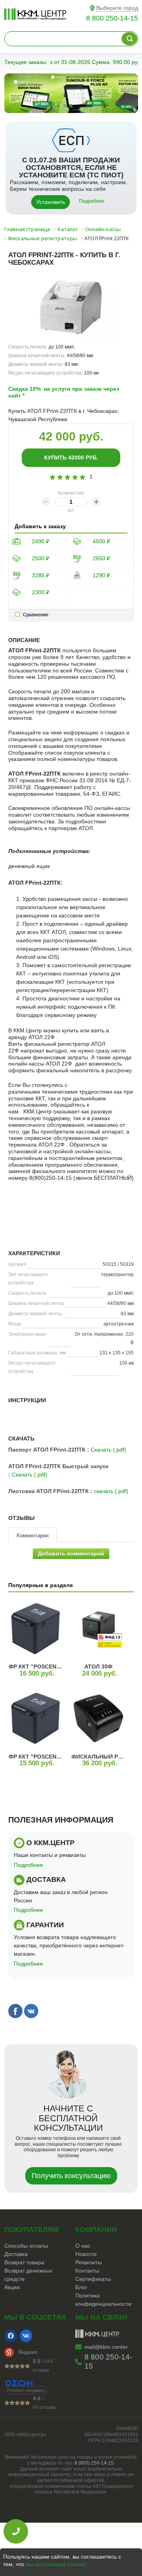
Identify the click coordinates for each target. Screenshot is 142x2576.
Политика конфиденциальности (103, 2300)
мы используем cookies (56, 2564)
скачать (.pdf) (111, 1491)
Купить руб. (71, 458)
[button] (52, 106)
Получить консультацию (71, 2176)
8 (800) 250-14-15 (94, 2463)
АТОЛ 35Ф (98, 1666)
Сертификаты (93, 2279)
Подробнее (92, 201)
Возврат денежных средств (28, 2275)
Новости (86, 2254)
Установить (51, 202)
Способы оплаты (26, 2246)
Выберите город (117, 8)
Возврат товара (24, 2262)
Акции (12, 2287)
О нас (83, 2246)
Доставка (16, 2254)
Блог (81, 2287)
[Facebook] (11, 2336)
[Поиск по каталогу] (129, 39)
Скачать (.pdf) (108, 1450)
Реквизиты (89, 2262)
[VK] (26, 2336)
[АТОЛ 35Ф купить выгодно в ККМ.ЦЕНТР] (98, 1628)
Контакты (87, 2271)
